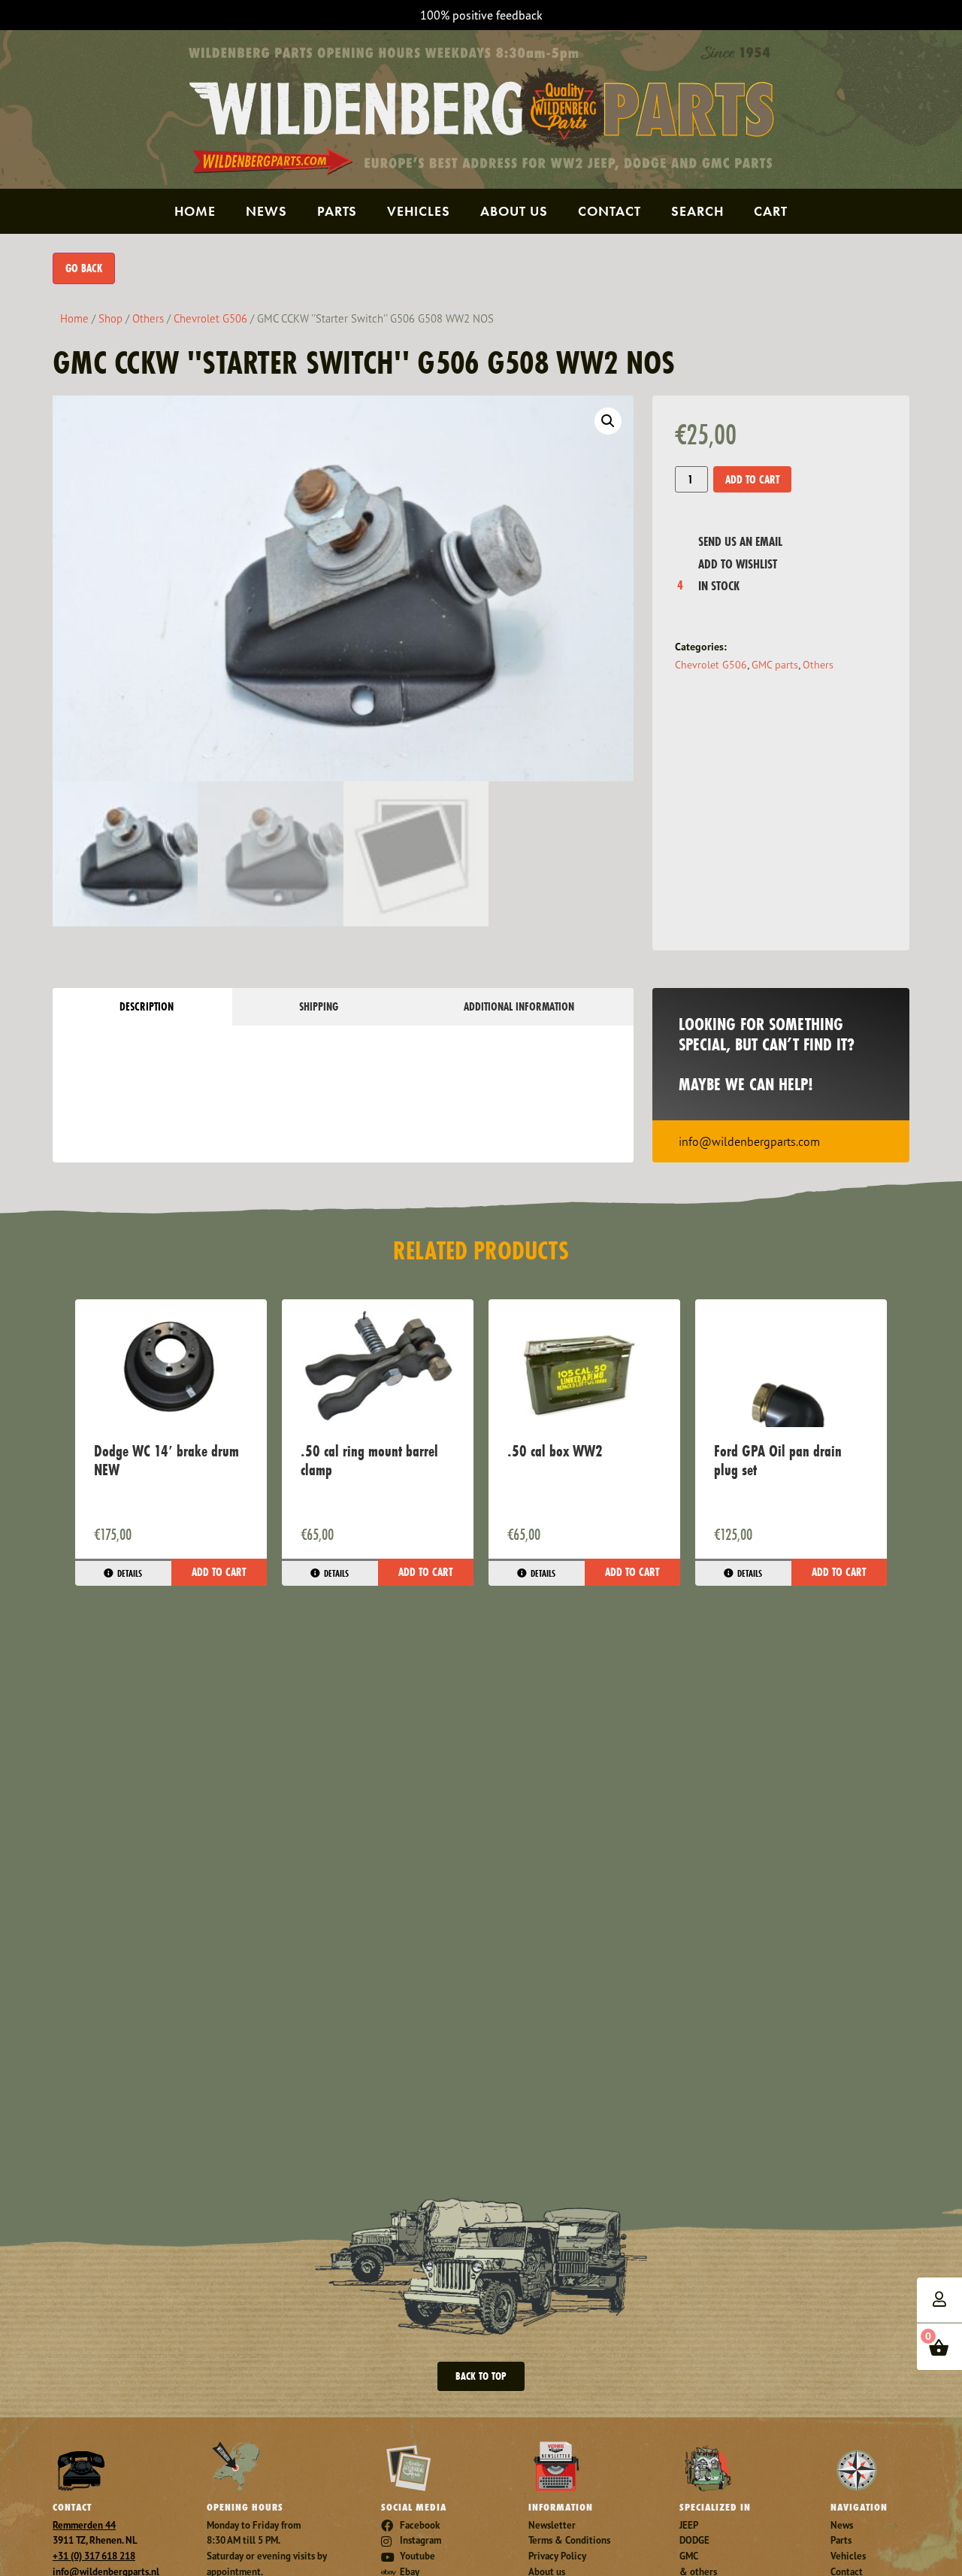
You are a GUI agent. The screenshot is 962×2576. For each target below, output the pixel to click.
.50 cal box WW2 (555, 1451)
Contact (610, 211)
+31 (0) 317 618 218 (94, 2556)
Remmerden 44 (84, 2525)
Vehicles (419, 211)
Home (195, 211)
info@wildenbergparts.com (749, 1141)
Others (148, 318)
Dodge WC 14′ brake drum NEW (166, 1460)
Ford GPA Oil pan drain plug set (778, 1460)
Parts (337, 211)
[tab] (142, 1007)
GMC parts (775, 664)
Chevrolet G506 (210, 318)
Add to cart (752, 479)
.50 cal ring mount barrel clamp (369, 1460)
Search (697, 211)
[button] (608, 421)
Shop (110, 318)
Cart (771, 211)
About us (514, 211)
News (266, 211)
